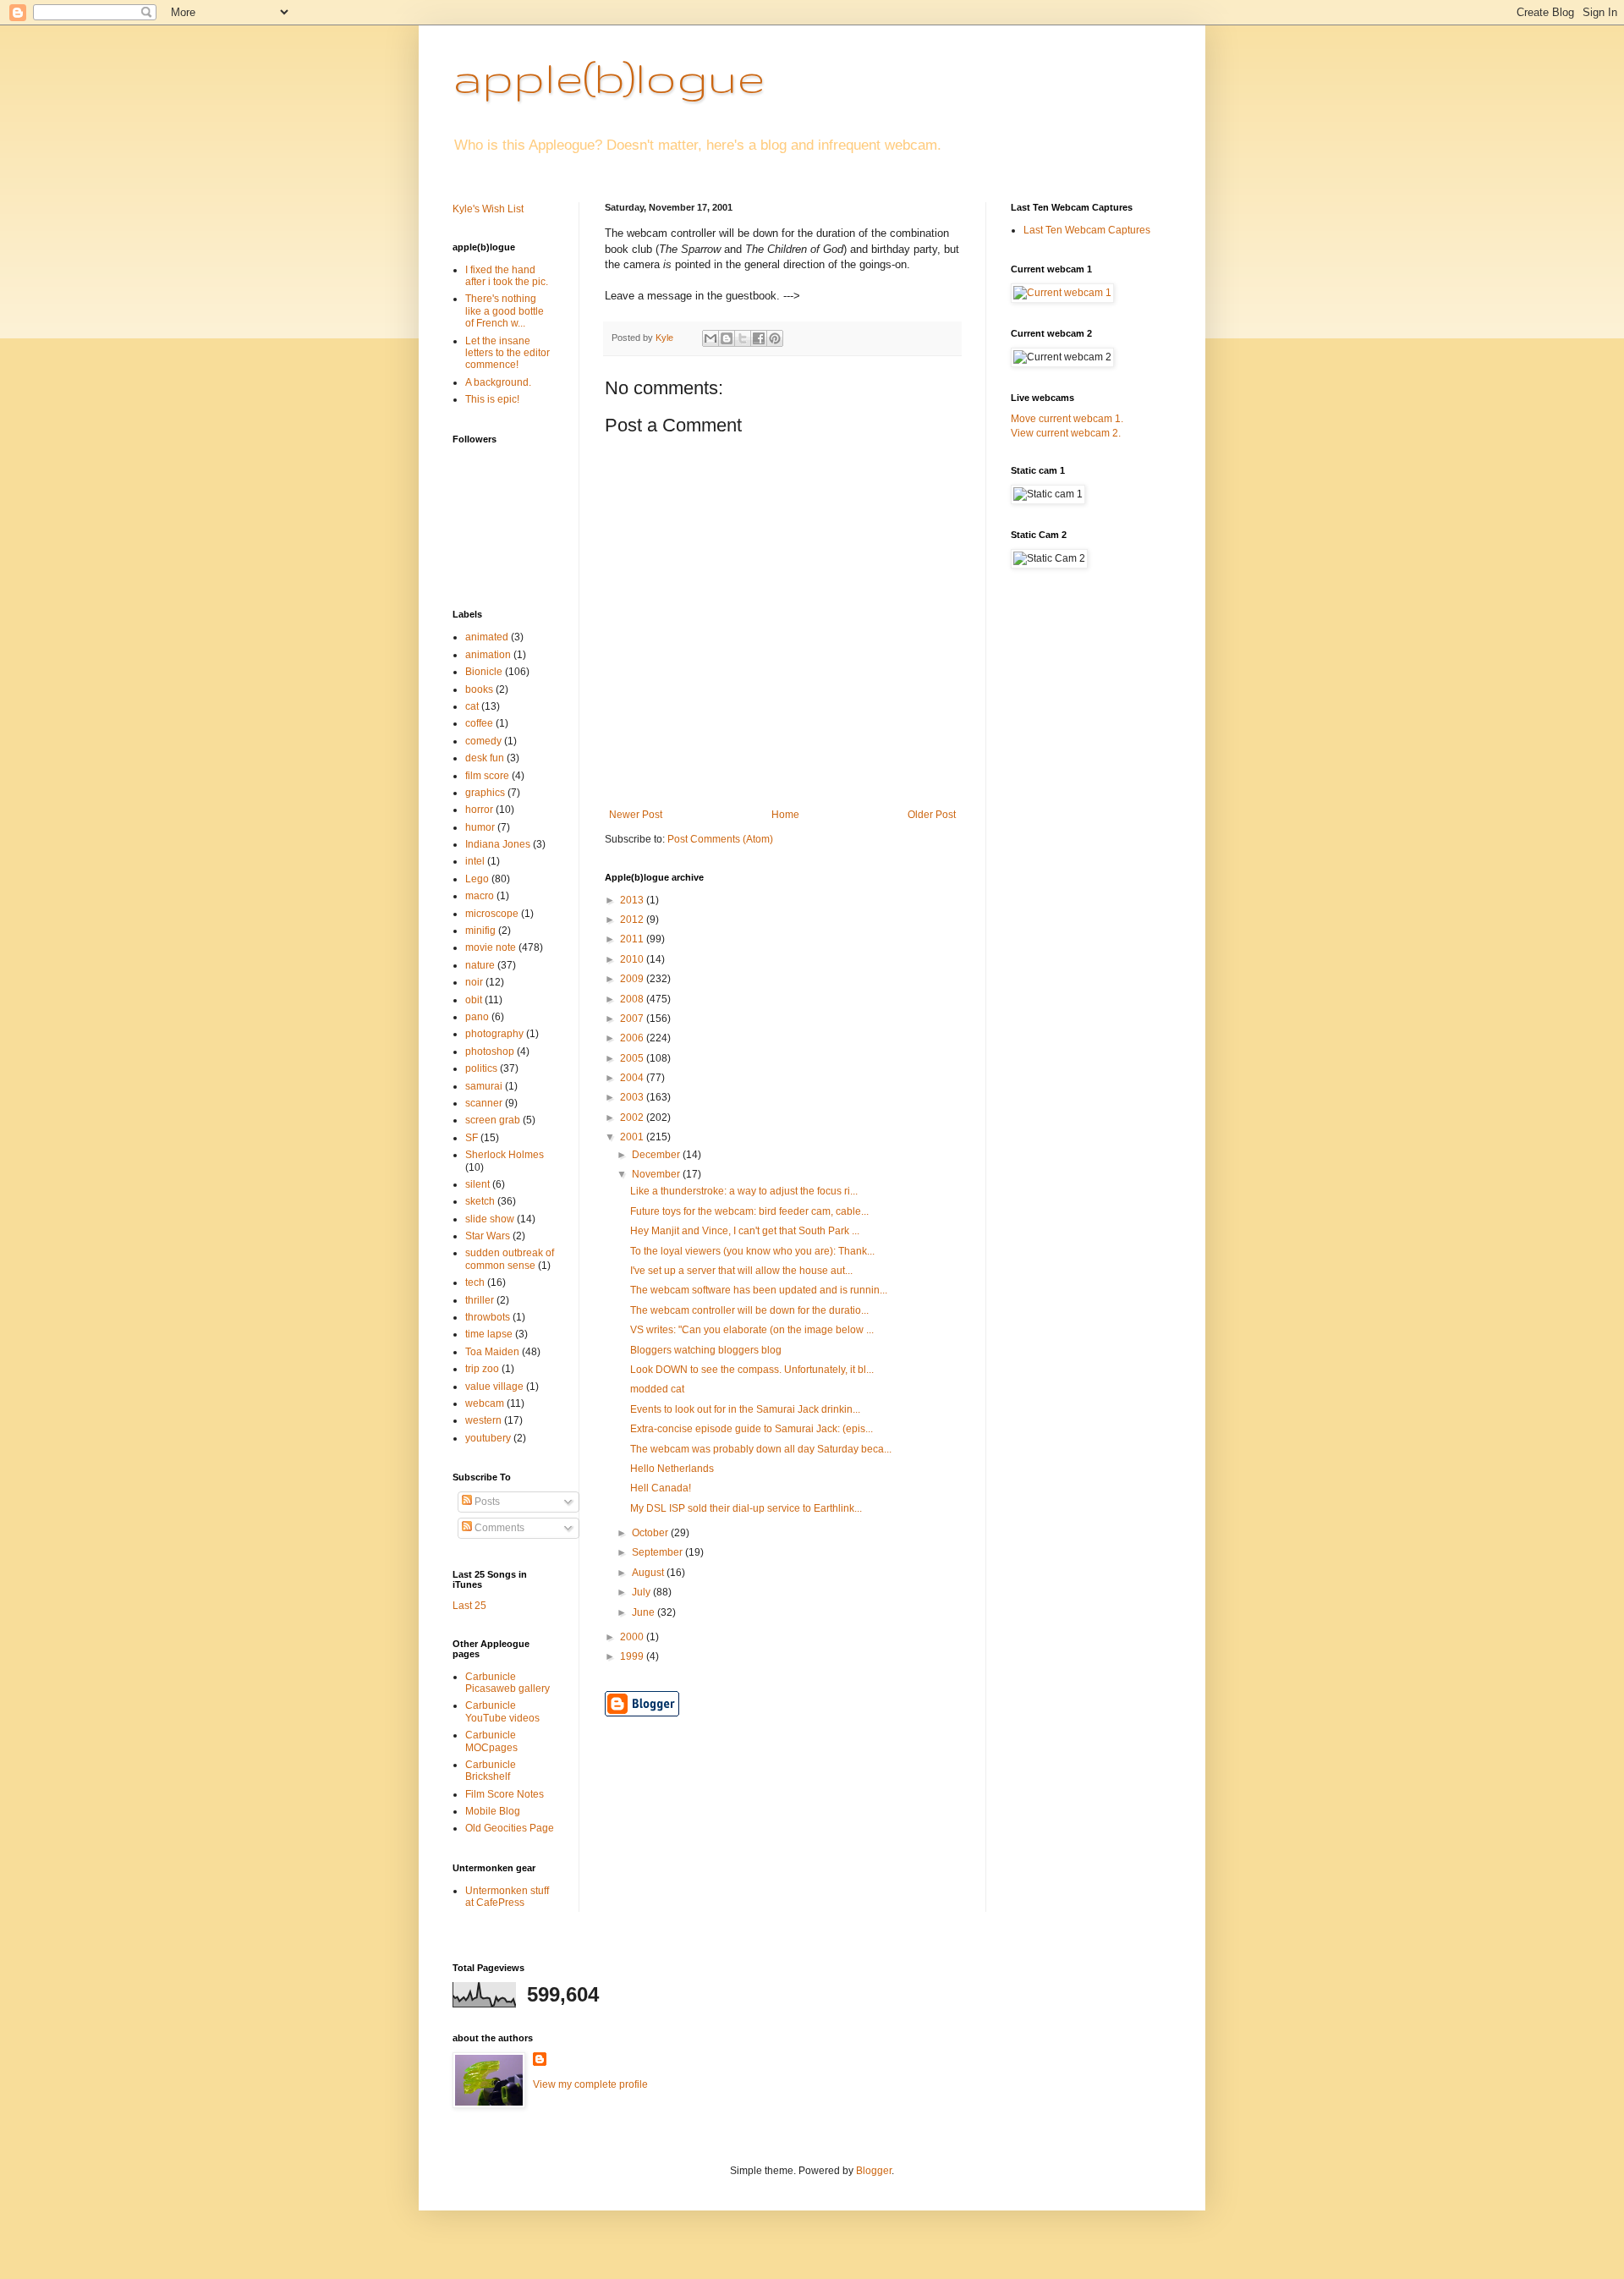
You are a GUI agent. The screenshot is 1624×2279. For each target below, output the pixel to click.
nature (480, 965)
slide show (490, 1219)
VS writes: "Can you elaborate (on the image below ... (752, 1330)
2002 (633, 1118)
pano (477, 1017)
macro (480, 896)
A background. (498, 382)
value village (494, 1387)
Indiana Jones (498, 844)
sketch (480, 1201)
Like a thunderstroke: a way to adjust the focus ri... (744, 1191)
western (483, 1420)
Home (785, 815)
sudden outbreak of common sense (510, 1259)
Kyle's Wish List (488, 209)
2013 (633, 900)
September (658, 1552)
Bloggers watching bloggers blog (706, 1350)
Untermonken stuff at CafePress (507, 1897)
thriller (480, 1300)
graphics (485, 793)
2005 (633, 1058)
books (479, 689)
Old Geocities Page (510, 1828)
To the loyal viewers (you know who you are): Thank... (752, 1251)
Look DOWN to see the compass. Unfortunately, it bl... (752, 1370)
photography (494, 1034)
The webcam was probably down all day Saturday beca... (761, 1449)
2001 (633, 1137)
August (649, 1573)
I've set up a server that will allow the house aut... (741, 1271)
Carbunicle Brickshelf (491, 1771)
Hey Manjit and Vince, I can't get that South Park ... (745, 1231)
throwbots (488, 1317)
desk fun (485, 758)
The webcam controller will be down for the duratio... (749, 1310)
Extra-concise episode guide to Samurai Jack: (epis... (752, 1429)
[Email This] (710, 338)
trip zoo (482, 1369)
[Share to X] (743, 338)
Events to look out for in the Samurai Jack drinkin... (745, 1409)
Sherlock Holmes (505, 1155)
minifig (480, 931)
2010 (633, 959)
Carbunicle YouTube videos (502, 1711)
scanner (484, 1103)
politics (481, 1068)
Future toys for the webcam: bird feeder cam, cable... (749, 1211)
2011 (633, 939)
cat (472, 706)
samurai (484, 1086)
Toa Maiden (492, 1352)
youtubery (488, 1438)
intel (475, 861)
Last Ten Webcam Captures (1087, 230)
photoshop (490, 1052)
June (645, 1612)
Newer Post (636, 815)
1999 (633, 1656)
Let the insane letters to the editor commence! (507, 353)
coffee (479, 723)
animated (487, 637)
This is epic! (492, 399)
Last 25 (469, 1606)
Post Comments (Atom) (720, 839)
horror (479, 810)
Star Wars (488, 1236)
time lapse (489, 1334)
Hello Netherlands (672, 1469)
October (651, 1533)
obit (474, 1000)
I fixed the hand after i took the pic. (507, 276)
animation (488, 655)
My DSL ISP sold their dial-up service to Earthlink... (746, 1508)
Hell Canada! (661, 1488)
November (657, 1174)
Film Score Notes (505, 1794)
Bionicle (484, 672)
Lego (477, 879)
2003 (633, 1097)
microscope (492, 914)
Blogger (874, 2171)
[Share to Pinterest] (775, 338)
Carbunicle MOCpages (491, 1741)
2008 (633, 999)
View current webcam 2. (1066, 433)
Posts (486, 1502)
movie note (491, 947)
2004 (633, 1078)
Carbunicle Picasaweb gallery (507, 1683)
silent (477, 1184)
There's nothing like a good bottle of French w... (505, 311)
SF (472, 1138)
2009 (633, 979)
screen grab (493, 1120)
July (642, 1592)
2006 (633, 1038)
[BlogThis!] (727, 338)
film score (487, 776)
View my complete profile (590, 2084)
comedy (483, 741)
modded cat (657, 1389)
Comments (498, 1528)
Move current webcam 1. (1067, 419)
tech (475, 1282)
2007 (633, 1019)
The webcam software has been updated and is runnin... (759, 1290)
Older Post (932, 815)
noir (474, 982)
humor (480, 827)
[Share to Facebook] (759, 338)
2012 (633, 920)
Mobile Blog (493, 1811)
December (657, 1155)
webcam (485, 1403)
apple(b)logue (609, 77)
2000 (633, 1637)
